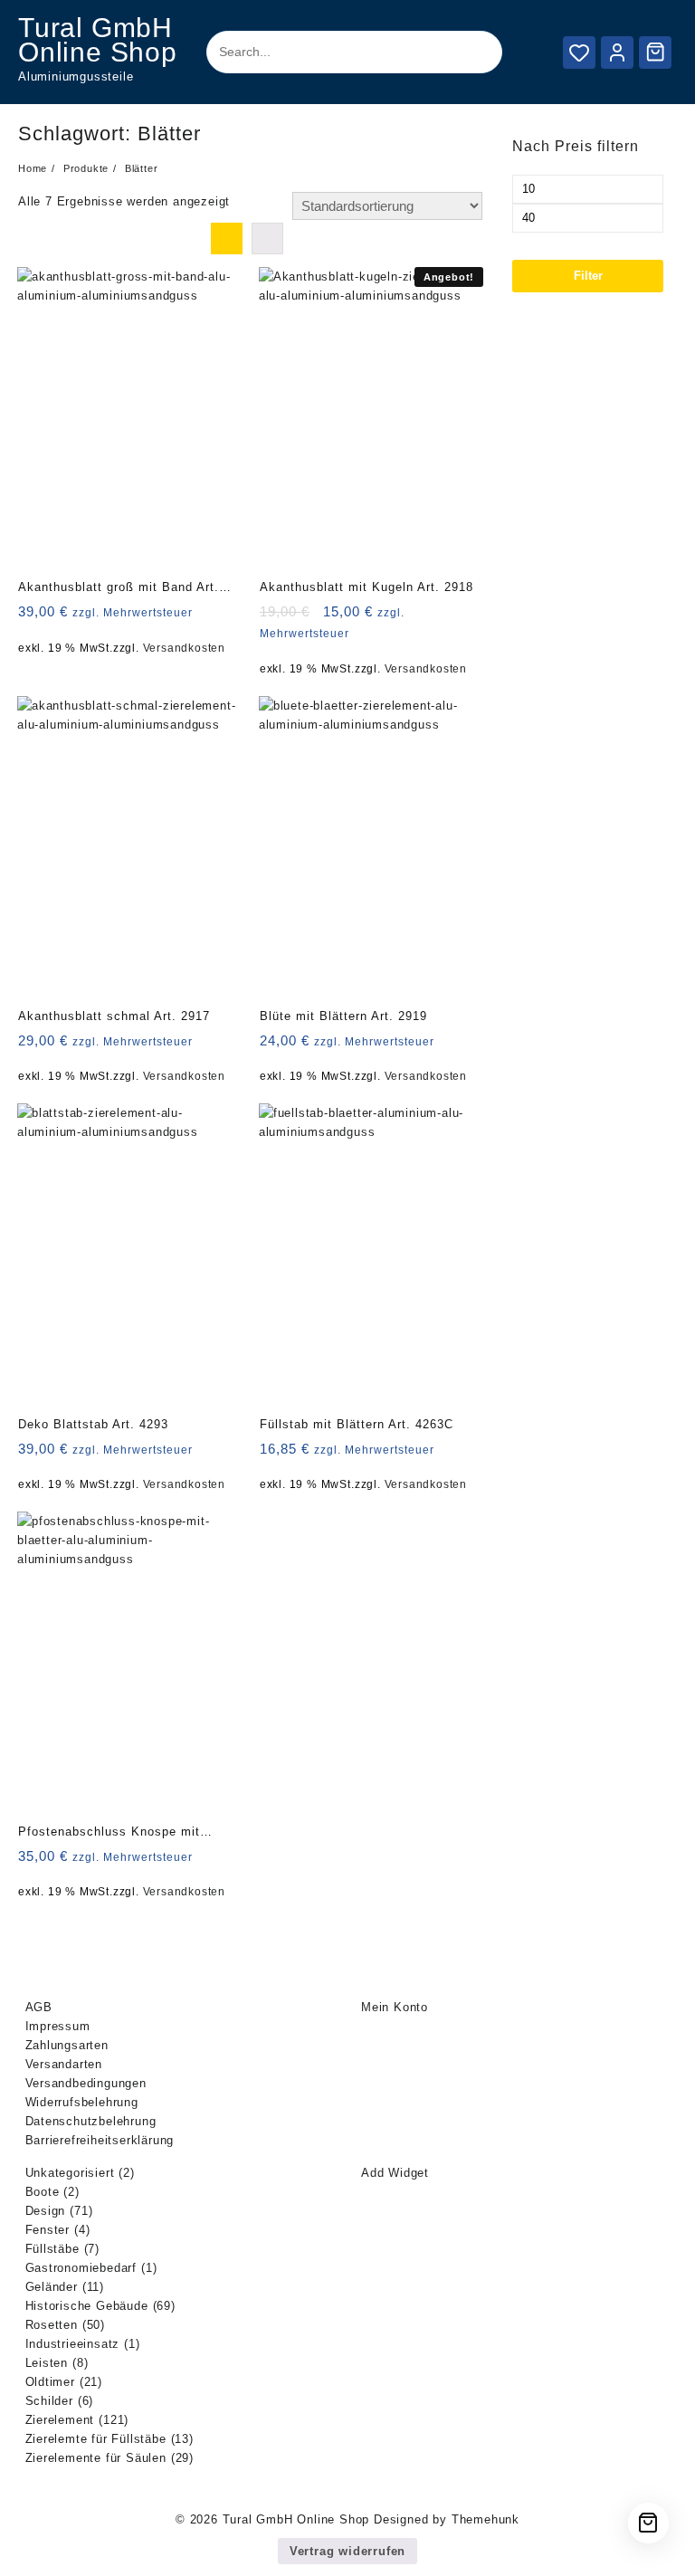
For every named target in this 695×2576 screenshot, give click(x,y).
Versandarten (64, 2064)
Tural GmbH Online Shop (98, 40)
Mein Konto (395, 2007)
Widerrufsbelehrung (82, 2102)
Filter (588, 276)
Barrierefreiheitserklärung (100, 2140)
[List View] (267, 239)
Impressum (58, 2026)
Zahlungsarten (67, 2045)
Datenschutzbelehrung (91, 2121)
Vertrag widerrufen (347, 2551)
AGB (39, 2007)
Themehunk (486, 2519)
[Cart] (655, 52)
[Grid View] (227, 239)
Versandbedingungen (86, 2083)
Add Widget (395, 2173)
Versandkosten (184, 648)
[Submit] (473, 52)
